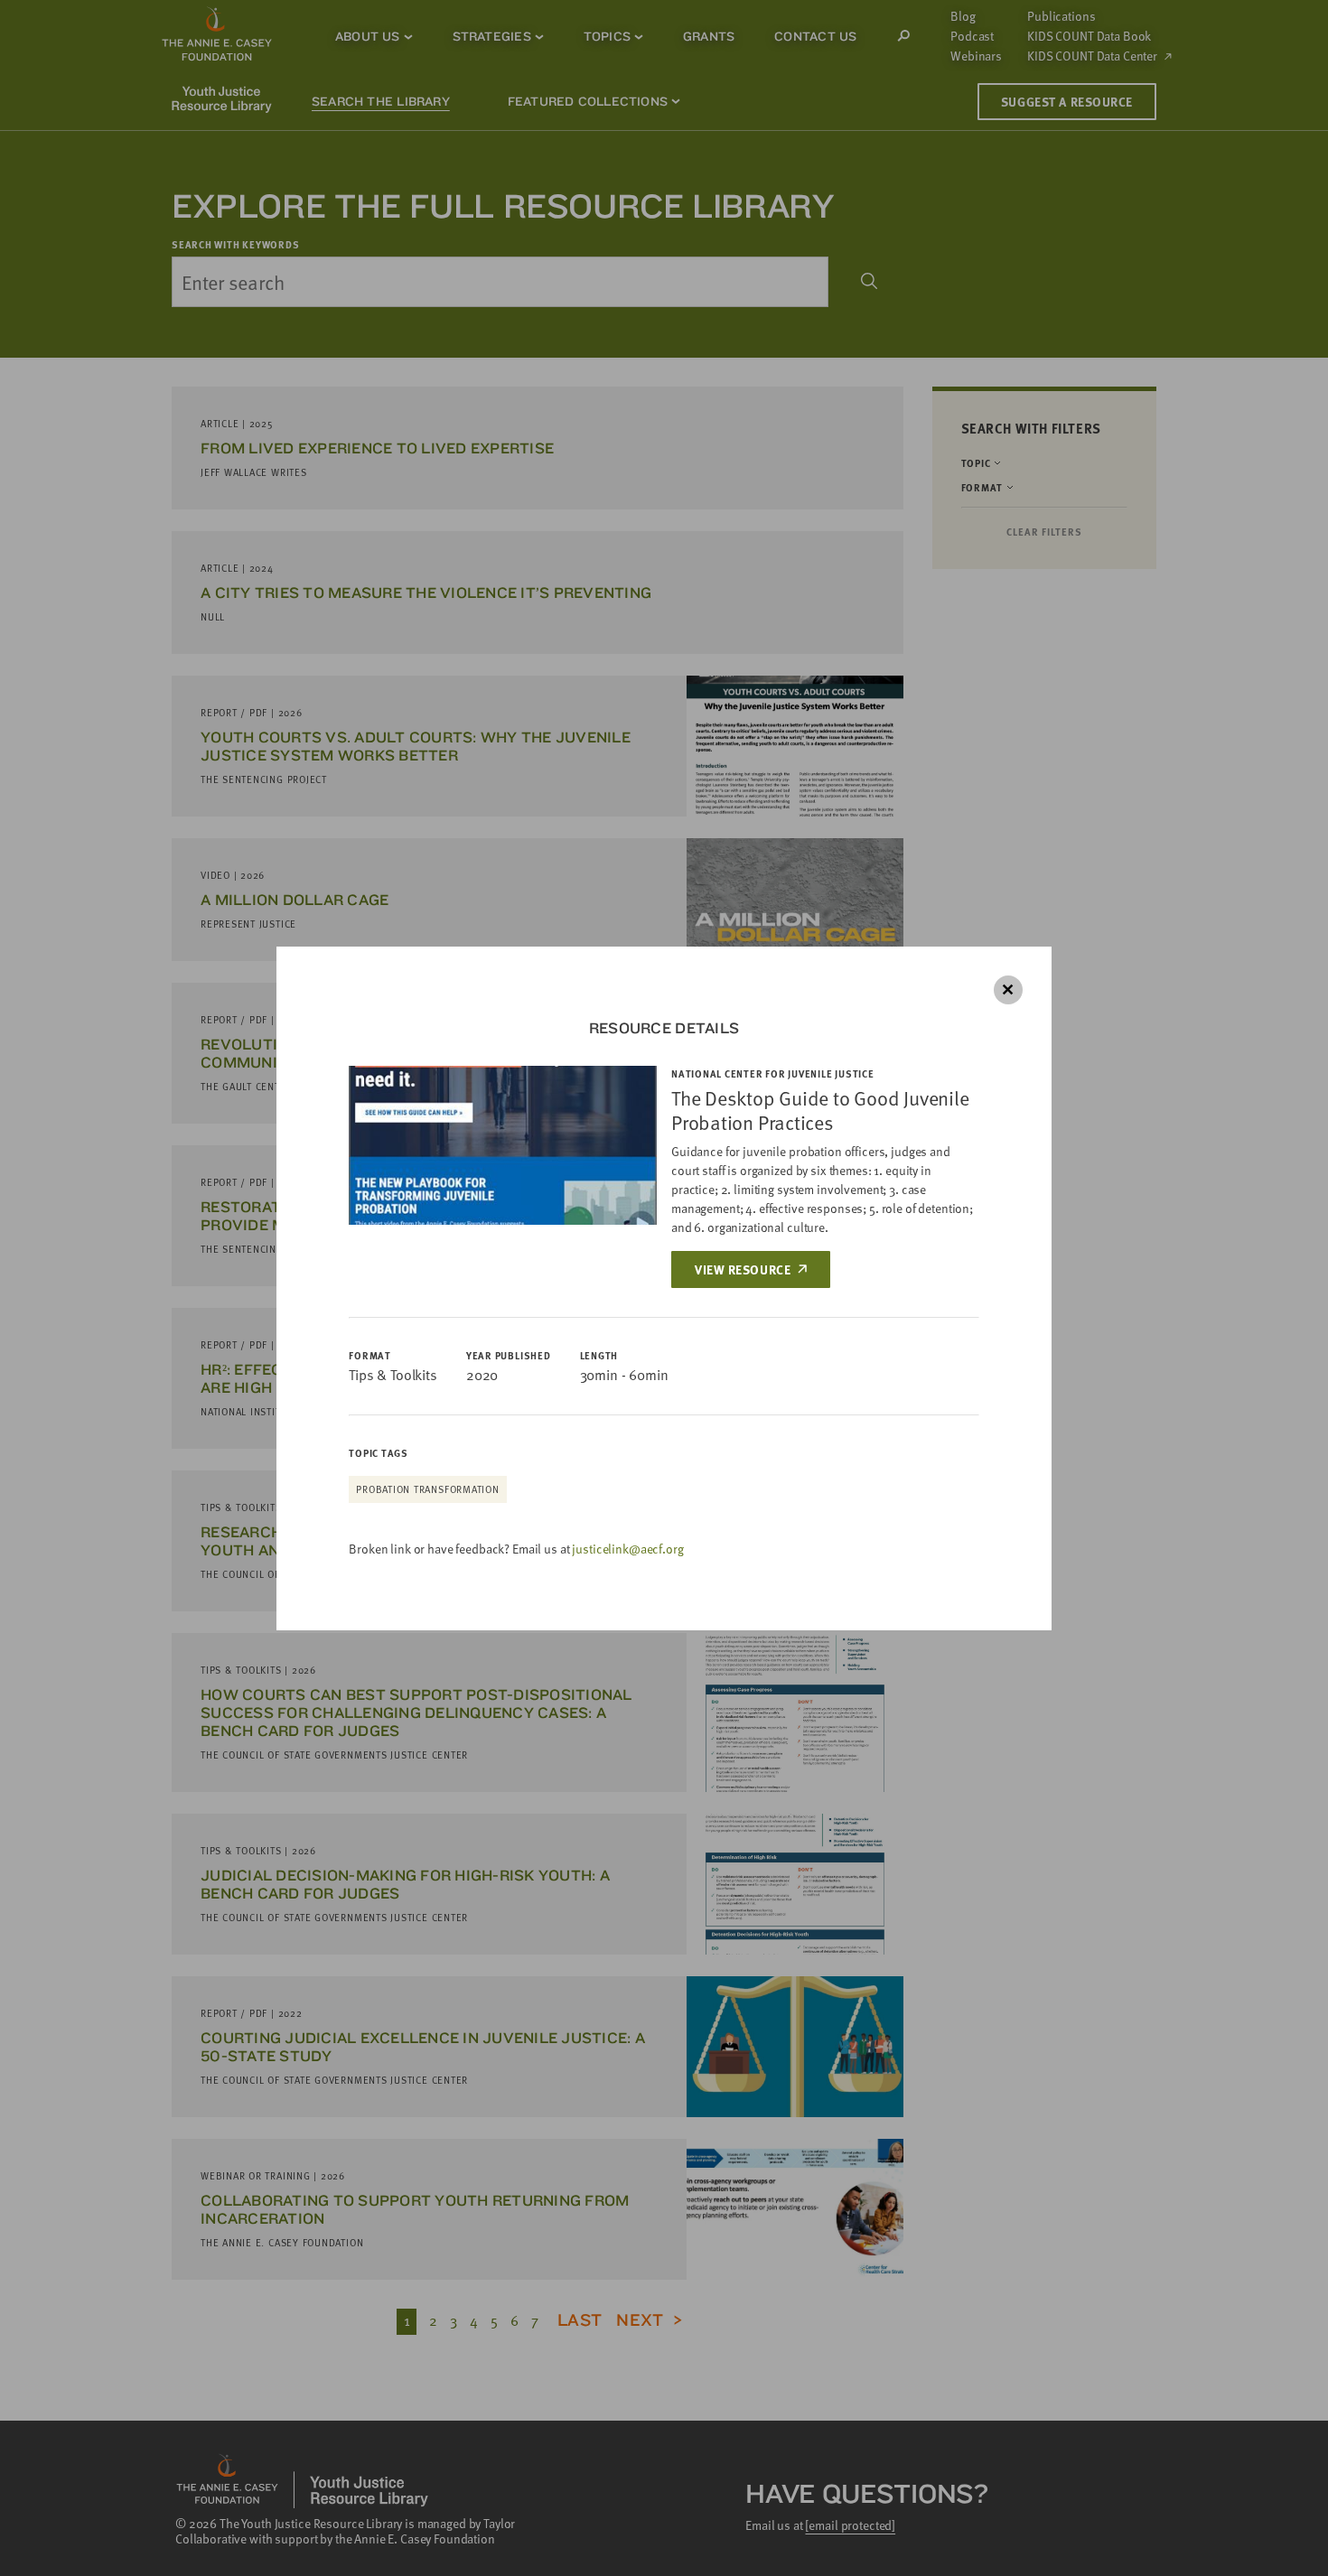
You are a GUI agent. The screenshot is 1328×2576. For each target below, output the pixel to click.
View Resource (743, 1269)
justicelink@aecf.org (627, 1549)
